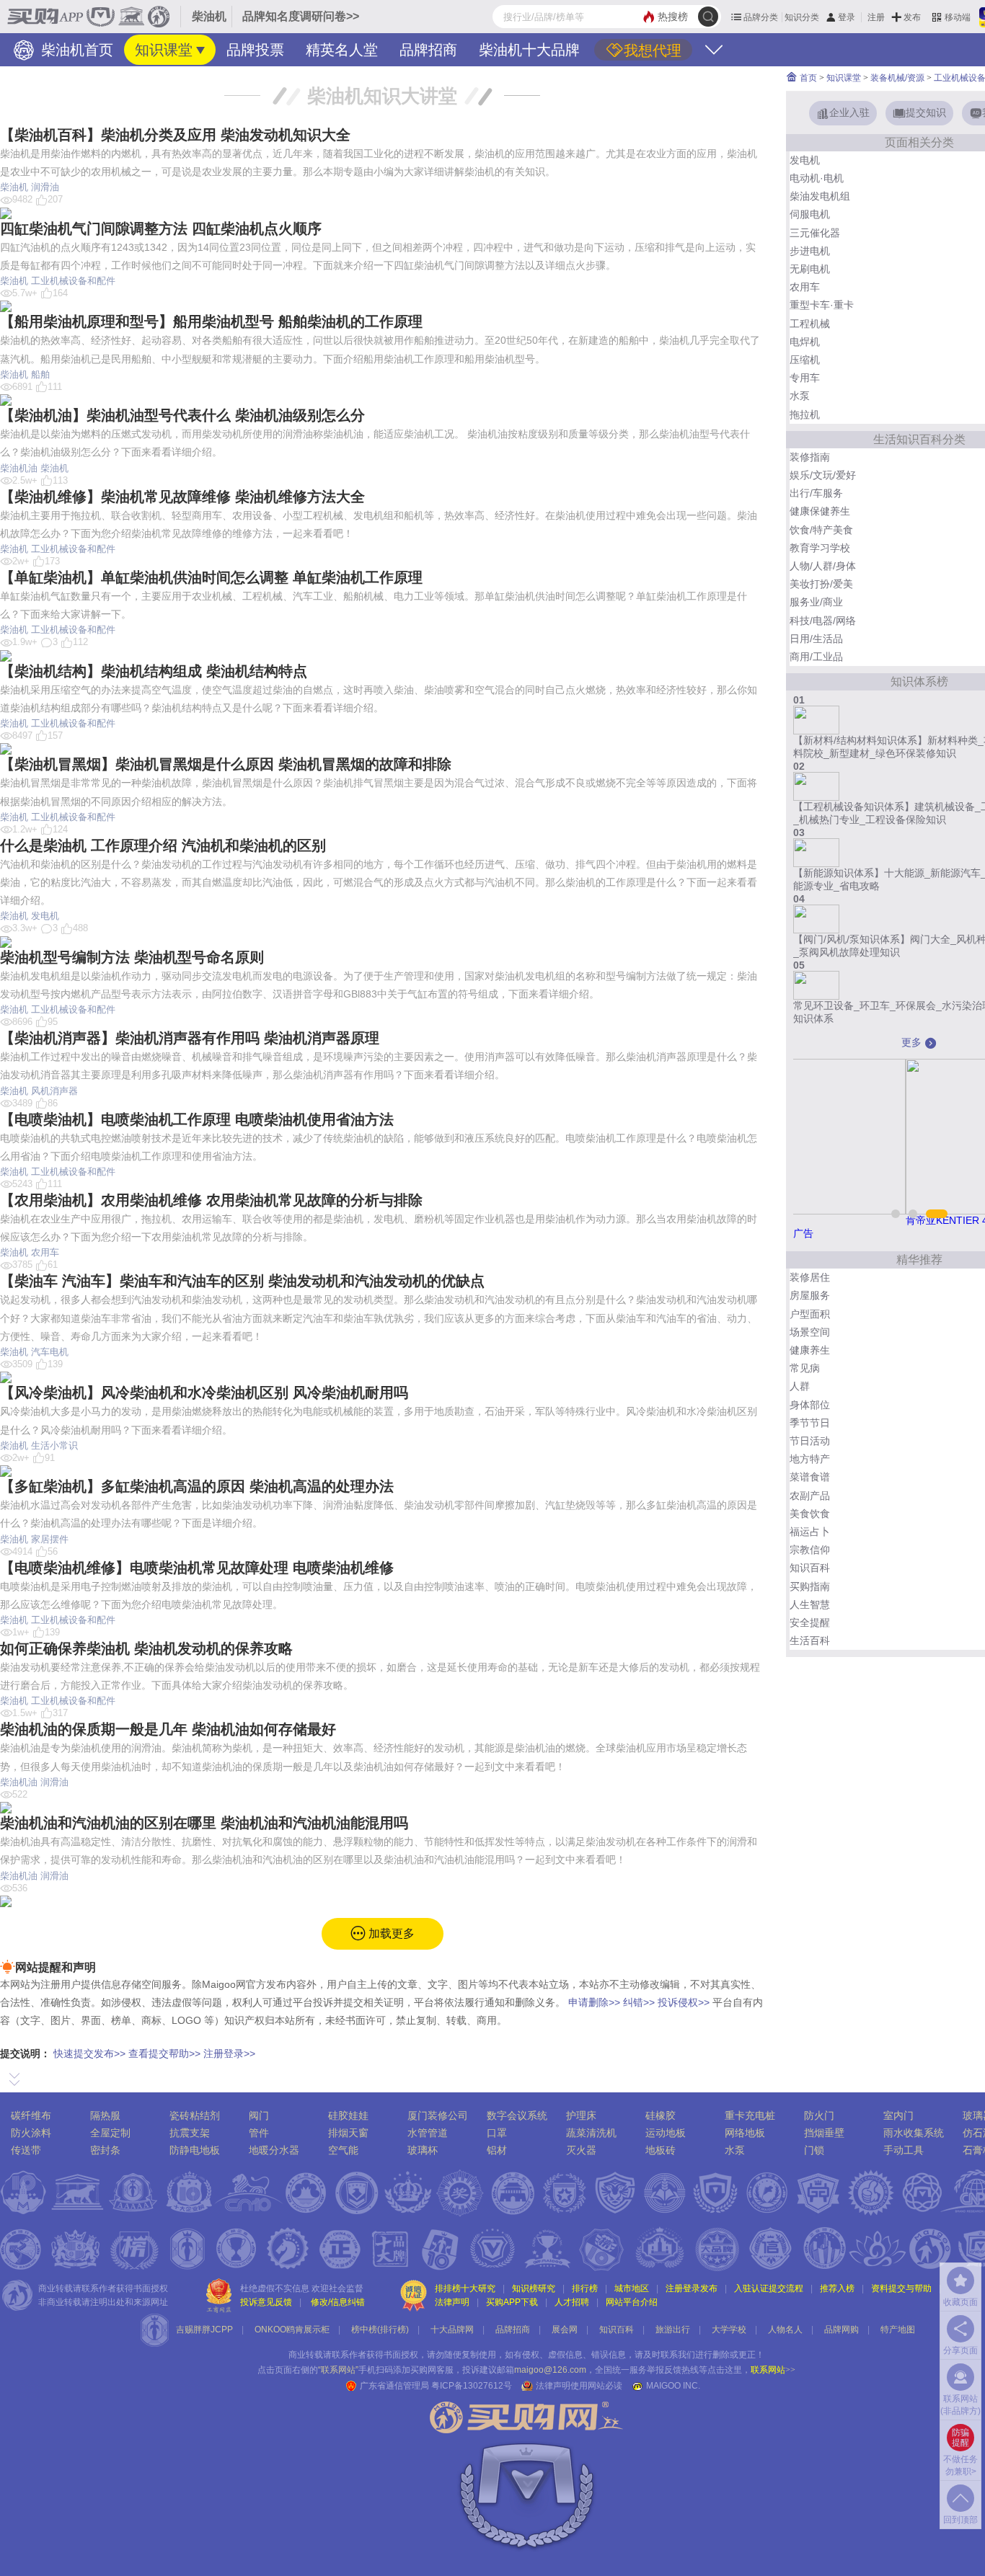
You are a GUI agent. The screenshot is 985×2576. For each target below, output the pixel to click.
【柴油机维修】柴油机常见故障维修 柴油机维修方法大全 (182, 497)
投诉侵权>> (684, 2002)
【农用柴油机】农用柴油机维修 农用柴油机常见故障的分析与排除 (211, 1200)
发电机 (45, 916)
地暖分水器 (274, 2150)
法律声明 (452, 2302)
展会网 (565, 2329)
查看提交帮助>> (164, 2053)
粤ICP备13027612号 (472, 2386)
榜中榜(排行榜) (380, 2329)
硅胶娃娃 (348, 2115)
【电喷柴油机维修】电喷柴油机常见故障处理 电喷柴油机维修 (197, 1568)
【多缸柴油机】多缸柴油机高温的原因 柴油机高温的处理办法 (197, 1486)
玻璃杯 (423, 2150)
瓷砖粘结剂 (195, 2115)
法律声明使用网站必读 (579, 2386)
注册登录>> (229, 2053)
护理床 (581, 2115)
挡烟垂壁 (824, 2133)
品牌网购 (842, 2329)
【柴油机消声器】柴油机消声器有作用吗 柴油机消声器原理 (190, 1038)
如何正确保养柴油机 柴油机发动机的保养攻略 (146, 1648)
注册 (876, 17)
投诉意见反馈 (266, 2302)
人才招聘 (572, 2302)
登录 (847, 17)
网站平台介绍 (632, 2302)
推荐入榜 (837, 2288)
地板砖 (661, 2150)
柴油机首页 (75, 50)
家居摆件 (50, 1539)
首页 (807, 78)
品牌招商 (428, 50)
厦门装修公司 (438, 2115)
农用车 (45, 1252)
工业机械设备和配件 (73, 281)
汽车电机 (50, 1352)
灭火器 (581, 2150)
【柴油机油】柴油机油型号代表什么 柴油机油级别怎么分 (182, 415)
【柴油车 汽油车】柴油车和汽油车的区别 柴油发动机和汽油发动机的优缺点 (242, 1281)
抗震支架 (190, 2133)
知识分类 (802, 17)
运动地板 (666, 2133)
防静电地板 (195, 2150)
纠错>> (639, 2002)
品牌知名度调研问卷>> (301, 16)
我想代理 (653, 50)
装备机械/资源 (897, 78)
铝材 (497, 2150)
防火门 (819, 2115)
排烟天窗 (348, 2133)
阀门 (259, 2115)
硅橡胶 (661, 2115)
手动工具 (904, 2150)
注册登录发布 (692, 2288)
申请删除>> (594, 2002)
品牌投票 (255, 50)
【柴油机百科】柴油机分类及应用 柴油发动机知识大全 (175, 135)
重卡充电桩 (750, 2115)
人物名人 (785, 2329)
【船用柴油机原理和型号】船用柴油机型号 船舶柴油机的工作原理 (211, 321)
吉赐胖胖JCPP (204, 2329)
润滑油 (45, 187)
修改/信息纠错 (338, 2302)
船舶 (40, 374)
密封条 (105, 2150)
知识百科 (617, 2329)
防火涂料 (31, 2133)
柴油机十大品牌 (529, 50)
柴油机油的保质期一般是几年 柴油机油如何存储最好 (168, 1729)
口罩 (497, 2133)
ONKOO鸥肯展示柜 (292, 2329)
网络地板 (745, 2133)
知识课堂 (164, 50)
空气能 (343, 2150)
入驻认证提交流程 (769, 2288)
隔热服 (105, 2115)
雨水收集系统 (914, 2133)
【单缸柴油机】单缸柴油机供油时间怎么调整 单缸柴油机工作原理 (211, 577)
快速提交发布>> (89, 2053)
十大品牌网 (452, 2329)
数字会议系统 (517, 2115)
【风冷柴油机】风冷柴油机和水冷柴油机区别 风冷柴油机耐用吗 (204, 1393)
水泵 (735, 2150)
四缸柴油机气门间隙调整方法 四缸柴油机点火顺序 (161, 228)
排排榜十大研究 (465, 2288)
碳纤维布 (31, 2115)
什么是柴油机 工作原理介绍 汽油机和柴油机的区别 (163, 845)
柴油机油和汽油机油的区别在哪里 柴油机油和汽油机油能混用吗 (204, 1823)
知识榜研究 (534, 2288)
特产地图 (898, 2329)
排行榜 (585, 2288)
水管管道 (428, 2133)
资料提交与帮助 (901, 2288)
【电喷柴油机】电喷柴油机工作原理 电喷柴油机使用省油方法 (197, 1119)
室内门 (898, 2115)
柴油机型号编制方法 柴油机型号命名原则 (132, 957)
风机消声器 (54, 1091)
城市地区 (632, 2288)
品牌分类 (761, 17)
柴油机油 (19, 468)
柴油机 (14, 187)
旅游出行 (673, 2329)
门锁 (814, 2150)
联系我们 (678, 2355)
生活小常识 (54, 1445)
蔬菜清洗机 (591, 2133)
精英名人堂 (342, 50)
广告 (803, 1233)
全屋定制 (110, 2133)
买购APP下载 (512, 2302)
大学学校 (729, 2329)
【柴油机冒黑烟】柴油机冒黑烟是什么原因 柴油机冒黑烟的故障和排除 (226, 764)
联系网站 (773, 2370)
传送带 (26, 2150)
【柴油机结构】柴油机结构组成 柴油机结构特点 (154, 671)
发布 (912, 17)
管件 (259, 2133)
